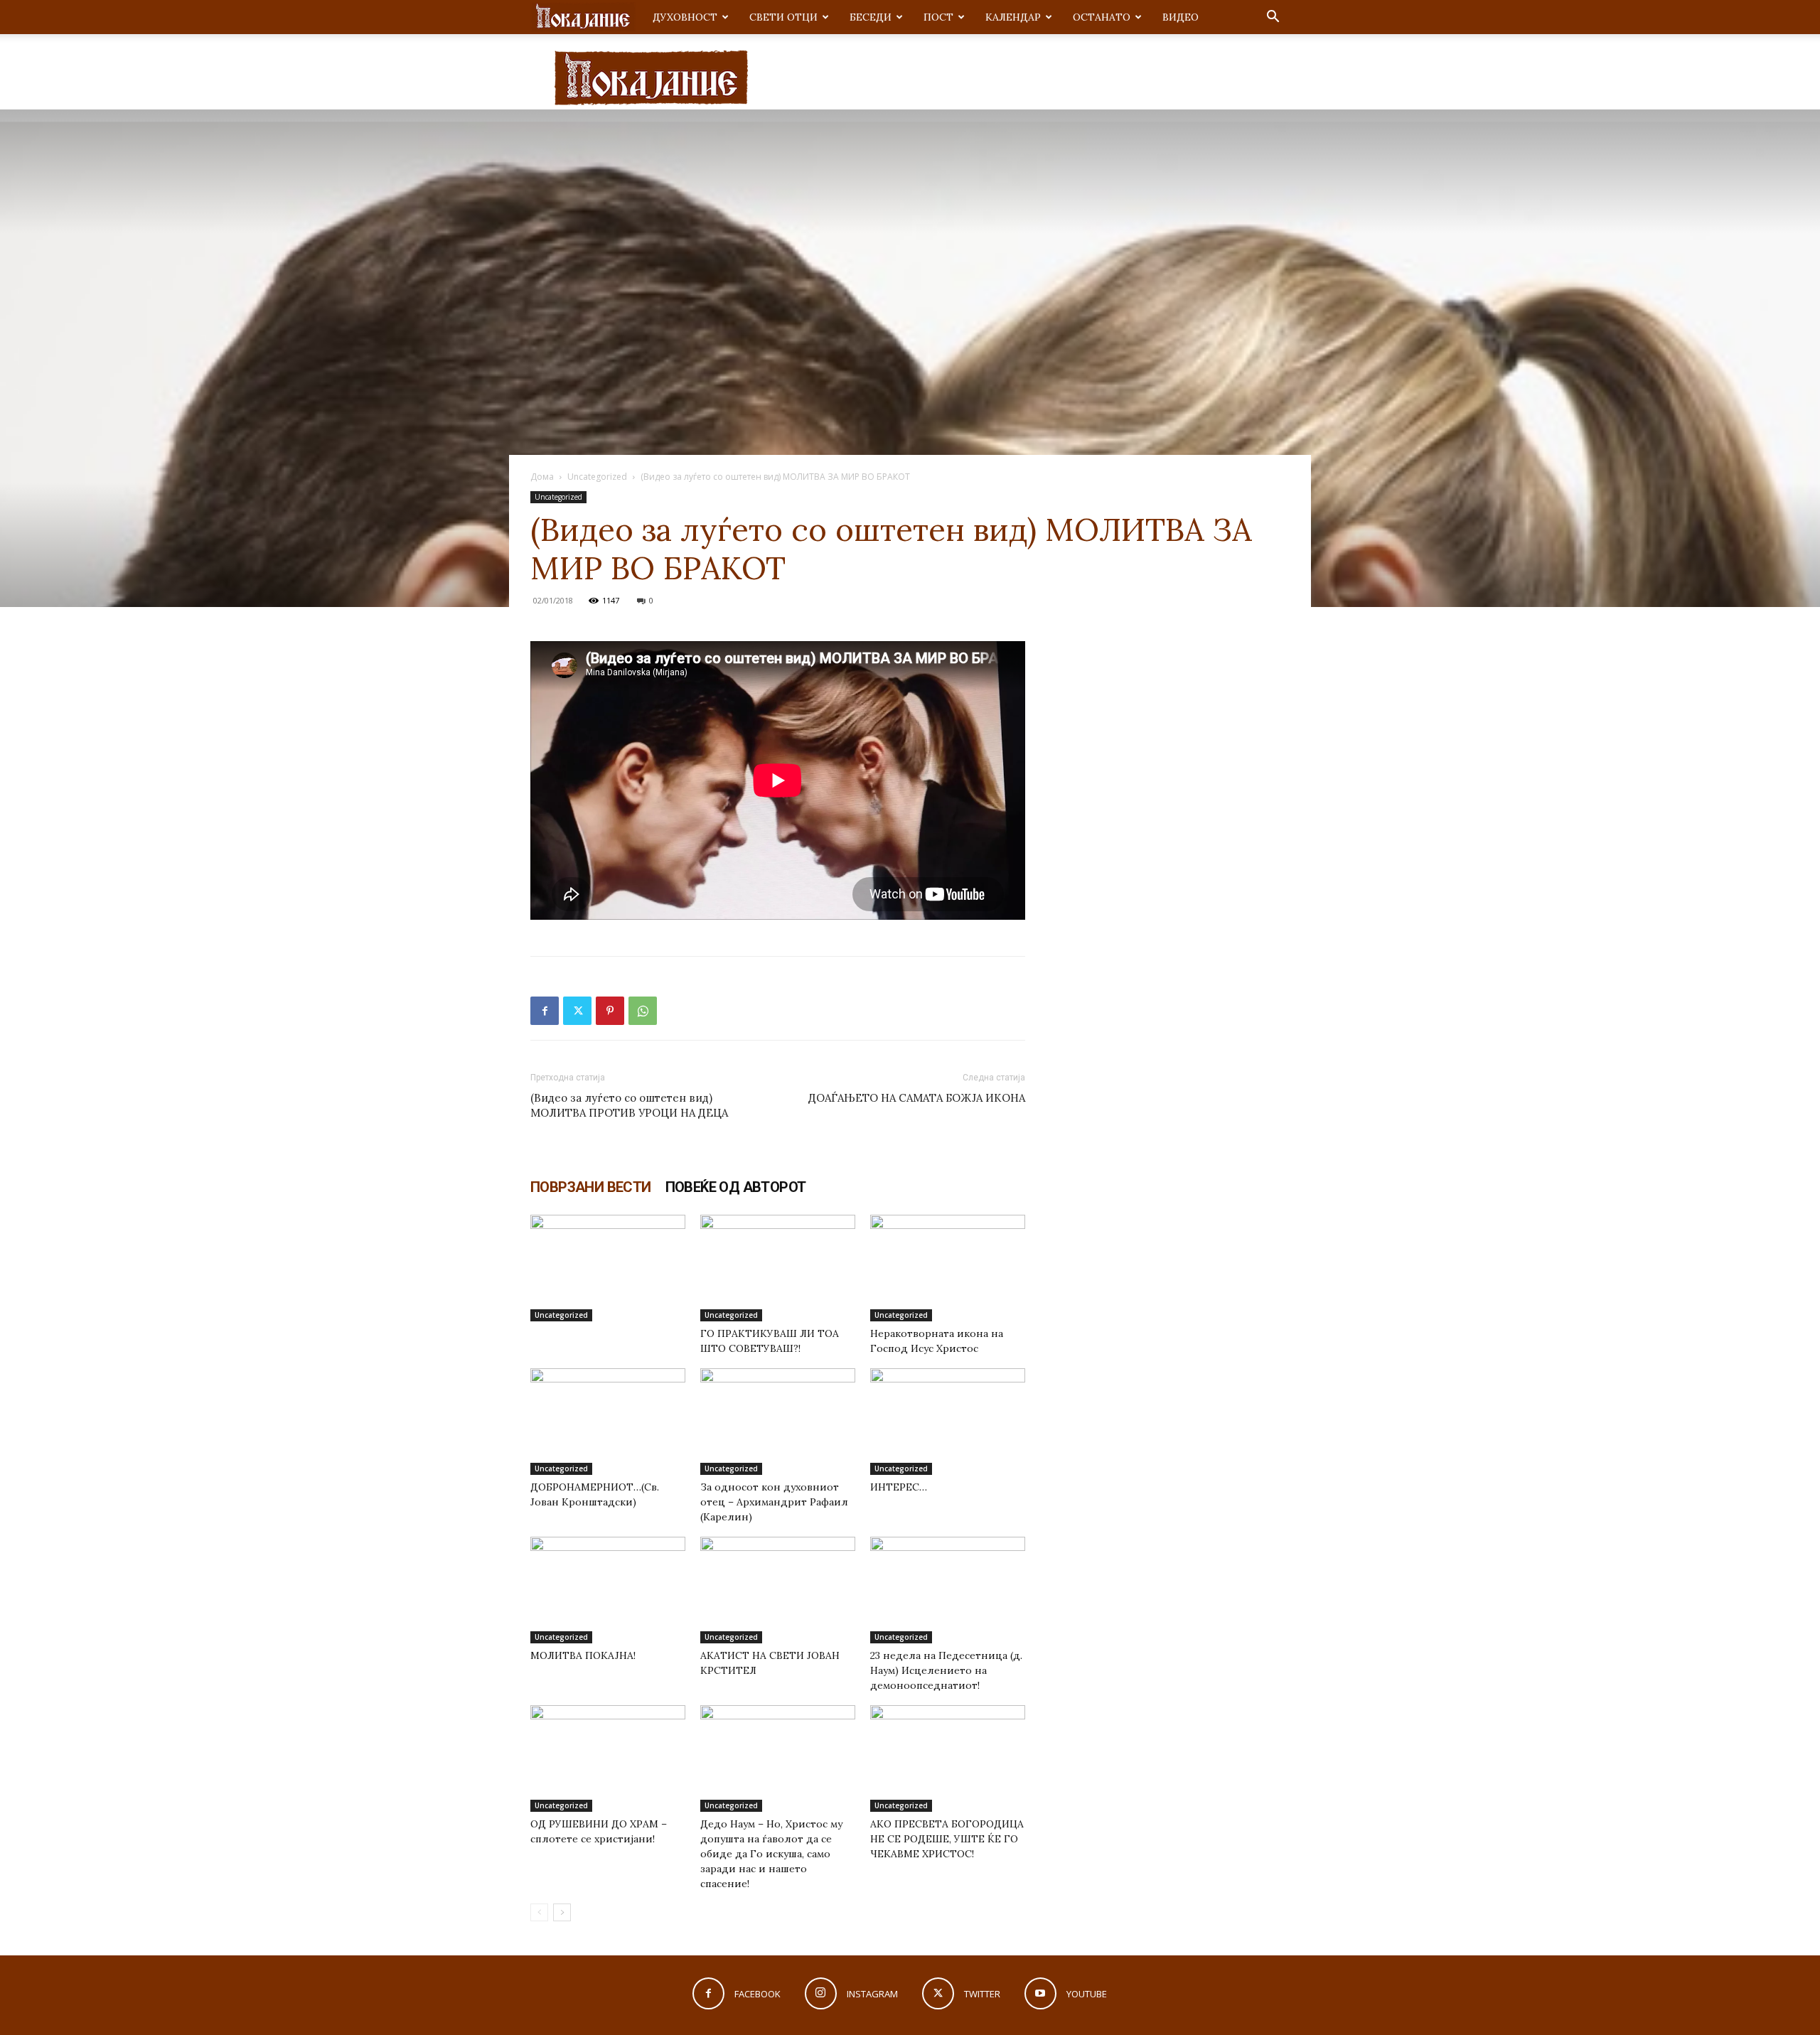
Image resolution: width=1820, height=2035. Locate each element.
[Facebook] (545, 1011)
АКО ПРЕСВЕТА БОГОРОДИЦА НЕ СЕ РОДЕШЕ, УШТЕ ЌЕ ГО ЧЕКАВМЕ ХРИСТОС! (947, 1839)
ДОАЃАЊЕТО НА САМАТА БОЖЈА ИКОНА (917, 1098)
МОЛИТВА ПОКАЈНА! (583, 1655)
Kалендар (1013, 17)
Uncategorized (597, 477)
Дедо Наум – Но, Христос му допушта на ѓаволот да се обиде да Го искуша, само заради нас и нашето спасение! (771, 1854)
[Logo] (583, 17)
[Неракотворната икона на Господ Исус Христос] (948, 1268)
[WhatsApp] (643, 1011)
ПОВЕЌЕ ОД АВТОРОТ (736, 1187)
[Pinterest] (610, 1011)
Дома (542, 477)
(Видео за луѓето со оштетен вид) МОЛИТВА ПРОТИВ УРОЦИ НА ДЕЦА (629, 1105)
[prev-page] (539, 1912)
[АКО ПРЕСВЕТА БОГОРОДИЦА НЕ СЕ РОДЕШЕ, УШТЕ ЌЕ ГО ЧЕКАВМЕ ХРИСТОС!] (948, 1759)
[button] (1273, 18)
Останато (1102, 17)
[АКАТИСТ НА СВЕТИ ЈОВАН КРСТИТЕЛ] (778, 1590)
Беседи (871, 17)
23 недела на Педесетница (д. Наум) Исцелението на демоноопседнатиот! (946, 1670)
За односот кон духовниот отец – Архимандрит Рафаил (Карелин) (774, 1502)
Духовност (685, 17)
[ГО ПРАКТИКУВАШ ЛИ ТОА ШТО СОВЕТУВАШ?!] (778, 1268)
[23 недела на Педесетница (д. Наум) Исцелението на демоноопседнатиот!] (948, 1590)
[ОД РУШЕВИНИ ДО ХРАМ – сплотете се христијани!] (608, 1759)
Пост (938, 17)
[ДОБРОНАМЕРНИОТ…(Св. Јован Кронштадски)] (608, 1422)
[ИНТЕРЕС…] (948, 1422)
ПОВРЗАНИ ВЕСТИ (591, 1187)
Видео (1181, 17)
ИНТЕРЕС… (899, 1487)
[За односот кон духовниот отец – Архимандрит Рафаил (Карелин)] (778, 1422)
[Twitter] (577, 1011)
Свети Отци (783, 17)
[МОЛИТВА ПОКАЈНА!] (608, 1590)
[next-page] (562, 1912)
